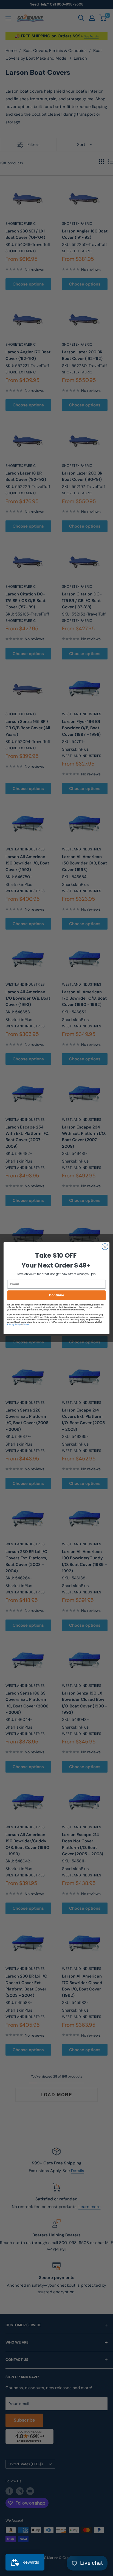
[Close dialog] (105, 1247)
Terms (26, 1324)
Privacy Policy (14, 1324)
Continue (56, 1295)
